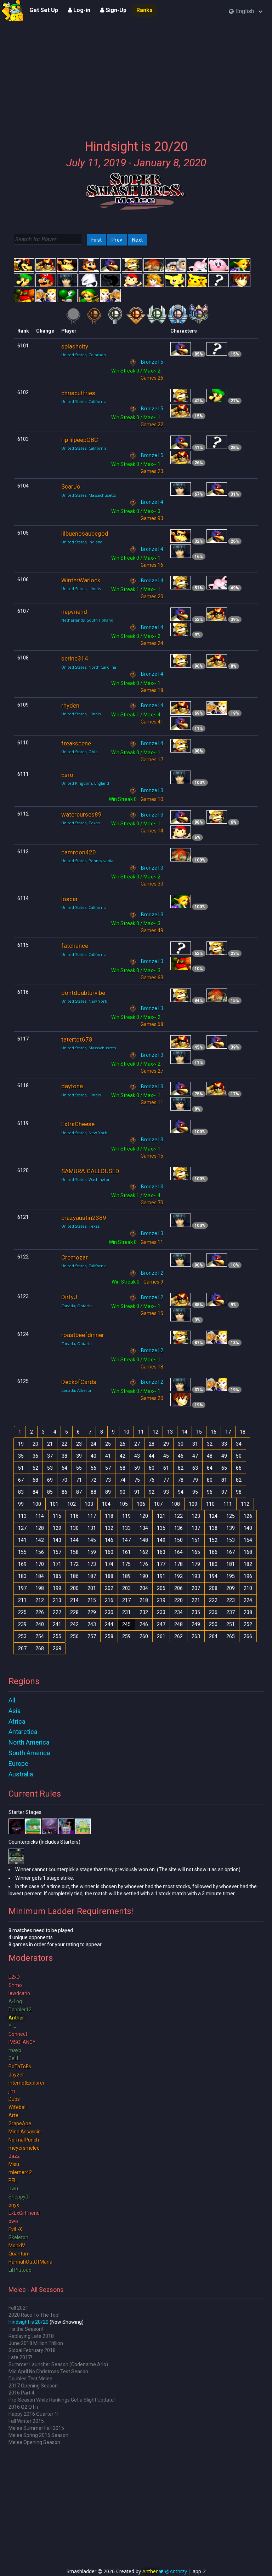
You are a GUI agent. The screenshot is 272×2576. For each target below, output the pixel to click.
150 (178, 1540)
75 (137, 1480)
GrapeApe (20, 2123)
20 (35, 1444)
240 (40, 1624)
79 (195, 1480)
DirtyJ (69, 1297)
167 (231, 1552)
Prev (117, 240)
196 (248, 1576)
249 (196, 1624)
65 (224, 1468)
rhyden (70, 705)
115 (57, 1516)
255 (57, 1636)
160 (109, 1552)
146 (109, 1540)
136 (178, 1528)
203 (126, 1588)
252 (248, 1624)
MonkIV (17, 2246)
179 (196, 1564)
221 (196, 1600)
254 (40, 1636)
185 (57, 1576)
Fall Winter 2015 (26, 2421)
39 (79, 1456)
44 (152, 1456)
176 (144, 1564)
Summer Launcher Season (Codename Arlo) (58, 2364)
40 (93, 1456)
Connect (18, 2034)
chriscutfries (78, 393)
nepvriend (74, 612)
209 (231, 1588)
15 (199, 1432)
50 (239, 1456)
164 (178, 1552)
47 (195, 1456)
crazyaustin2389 (84, 1218)
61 (166, 1468)
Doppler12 (20, 2010)
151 (196, 1540)
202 (109, 1588)
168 (248, 1552)
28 (152, 1444)
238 (248, 1612)
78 (181, 1480)
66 (239, 1468)
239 (22, 1624)
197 (22, 1588)
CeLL (14, 2058)
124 (213, 1516)
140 (248, 1528)
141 (22, 1540)
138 (213, 1528)
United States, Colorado (84, 355)
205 (161, 1588)
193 (196, 1576)
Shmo (15, 1985)
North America (29, 1742)
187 (92, 1576)
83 (21, 1492)
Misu (14, 2164)
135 (161, 1528)
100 (37, 1504)
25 (108, 1444)
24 (93, 1444)
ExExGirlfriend (24, 2213)
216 (109, 1600)
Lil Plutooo (20, 2270)
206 (178, 1588)
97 (224, 1492)
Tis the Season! (26, 2329)
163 (161, 1552)
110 (210, 1504)
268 (40, 1648)
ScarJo (71, 486)
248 (178, 1624)
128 (40, 1528)
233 (161, 1612)
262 (178, 1636)
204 (144, 1588)
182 (248, 1564)
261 (161, 1636)
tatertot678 (77, 1039)
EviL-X (15, 2229)
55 (79, 1468)
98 (239, 1492)
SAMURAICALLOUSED (90, 1171)
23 (79, 1444)
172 (74, 1564)
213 (57, 1600)
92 (152, 1492)
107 (158, 1504)
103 (89, 1504)
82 (239, 1480)
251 (231, 1624)
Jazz (14, 2156)
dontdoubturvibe (83, 993)
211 (22, 1600)
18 (243, 1432)
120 (144, 1516)
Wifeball (18, 2107)
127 (22, 1528)
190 (144, 1576)
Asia (15, 1711)
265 (231, 1636)
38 (64, 1456)
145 (92, 1540)
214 (74, 1600)
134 (144, 1528)
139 (231, 1528)
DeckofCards (79, 1382)
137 (196, 1528)
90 (123, 1492)
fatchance (75, 946)
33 (224, 1444)
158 (74, 1552)
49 (224, 1456)
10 (126, 1432)
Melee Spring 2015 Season (38, 2435)
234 (178, 1612)
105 (124, 1504)
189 (126, 1576)
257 (92, 1636)
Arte (13, 2115)
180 (213, 1564)
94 (181, 1492)
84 (35, 1492)
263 (196, 1636)
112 (245, 1504)
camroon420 (79, 852)
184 (40, 1576)
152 (213, 1540)
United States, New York (84, 1001)
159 (92, 1552)
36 (35, 1456)
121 (161, 1516)
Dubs (14, 2099)
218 (144, 1600)
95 (195, 1492)
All (12, 1700)
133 (126, 1528)
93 (166, 1492)
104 (106, 1504)
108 (176, 1504)
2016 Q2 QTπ (23, 2407)
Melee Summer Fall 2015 (36, 2428)
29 (166, 1444)
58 (123, 1468)
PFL (13, 2180)
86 (64, 1492)
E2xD (14, 1977)
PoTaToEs (20, 2067)
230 (109, 1612)
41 (108, 1456)
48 (210, 1456)
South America (29, 1753)
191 (161, 1576)
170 (40, 1564)
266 (248, 1636)
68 (35, 1480)
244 (109, 1624)
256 (74, 1636)
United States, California (84, 401)
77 (166, 1480)
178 (178, 1564)
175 (126, 1564)
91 (137, 1492)
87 (79, 1492)
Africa (17, 1721)
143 (57, 1540)
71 (79, 1480)
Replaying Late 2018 (31, 2336)
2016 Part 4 (21, 2393)
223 (231, 1600)
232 (144, 1612)
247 (161, 1624)
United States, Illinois (81, 589)
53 (50, 1468)
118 (109, 1516)
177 (161, 1564)
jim (12, 2091)
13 (170, 1432)
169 (22, 1564)
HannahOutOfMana (30, 2262)
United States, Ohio (80, 752)
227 (57, 1612)
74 (123, 1480)
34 (239, 1444)
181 (231, 1564)
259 (126, 1636)
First (97, 240)
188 (109, 1576)
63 (195, 1468)
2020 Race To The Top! (34, 2315)
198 (40, 1588)
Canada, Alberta (76, 1390)
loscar (70, 899)
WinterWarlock (81, 580)
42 (123, 1456)
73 (108, 1480)
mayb (15, 2050)
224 (248, 1600)
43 (137, 1456)
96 (210, 1492)
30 (181, 1444)
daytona (72, 1086)
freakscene (76, 743)
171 (57, 1564)
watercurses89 (81, 814)
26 (123, 1444)
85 (50, 1492)
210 (248, 1588)
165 (196, 1552)
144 (74, 1540)
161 (126, 1552)
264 (213, 1636)
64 (210, 1468)
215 (92, 1600)
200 (74, 1588)
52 (35, 1468)
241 (57, 1624)
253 (22, 1636)
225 (22, 1612)
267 (22, 1648)
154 (248, 1540)
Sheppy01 (20, 2197)
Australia (21, 1774)
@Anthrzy (176, 2571)
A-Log (15, 2001)
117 (92, 1516)
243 (92, 1624)
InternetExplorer (27, 2083)
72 (93, 1480)
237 (231, 1612)
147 (126, 1540)
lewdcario (19, 1993)
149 (161, 1540)
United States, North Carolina (89, 667)
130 (74, 1528)
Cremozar (75, 1257)
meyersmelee (24, 2148)
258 (109, 1636)
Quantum (19, 2254)
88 (93, 1492)
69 (50, 1480)
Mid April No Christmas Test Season (48, 2372)
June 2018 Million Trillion (36, 2343)
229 (92, 1612)
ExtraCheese (78, 1124)
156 (40, 1552)
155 (22, 1552)
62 (181, 1468)
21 (50, 1444)
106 (141, 1504)
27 (137, 1444)
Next (138, 240)
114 (40, 1516)
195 (231, 1576)
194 (213, 1576)
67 (21, 1480)
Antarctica (23, 1732)
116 (74, 1516)
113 (22, 1516)
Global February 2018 (32, 2350)
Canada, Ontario (76, 1306)
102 (72, 1504)
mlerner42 (20, 2172)
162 (144, 1552)
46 (181, 1456)
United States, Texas (80, 823)
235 (196, 1612)
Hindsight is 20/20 (29, 2322)
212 (40, 1600)
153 (231, 1540)
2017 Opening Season (33, 2386)
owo (13, 2221)
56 (93, 1468)
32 (210, 1444)
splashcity (75, 346)
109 (193, 1504)
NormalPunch (24, 2140)
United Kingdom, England (85, 783)
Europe (18, 1764)
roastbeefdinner (83, 1335)
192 (178, 1576)
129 (57, 1528)
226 (40, 1612)
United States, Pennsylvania (87, 861)
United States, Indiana (82, 542)
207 (196, 1588)
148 (144, 1540)
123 (196, 1516)
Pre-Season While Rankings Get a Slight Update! (62, 2400)
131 (92, 1528)
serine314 (75, 658)
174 (109, 1564)
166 (213, 1552)
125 (231, 1516)
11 (141, 1432)
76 (152, 1480)
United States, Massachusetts (89, 495)
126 (248, 1516)
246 (144, 1624)
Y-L (12, 2026)
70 (64, 1480)
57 (108, 1468)
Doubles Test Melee (30, 2379)
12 (155, 1432)
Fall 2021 (18, 2308)
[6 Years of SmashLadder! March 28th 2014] (12, 11)
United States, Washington (86, 1179)
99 (21, 1504)
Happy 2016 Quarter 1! (33, 2414)
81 (224, 1480)
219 (161, 1600)
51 (21, 1468)
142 (40, 1540)
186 (74, 1576)
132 (109, 1528)
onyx (14, 2205)
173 (92, 1564)
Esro (67, 775)
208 (213, 1588)
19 (21, 1444)
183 (22, 1576)
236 (213, 1612)
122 (178, 1516)
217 (126, 1600)
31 (195, 1444)
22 (64, 1444)
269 (57, 1648)
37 (50, 1456)
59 (137, 1468)
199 (57, 1588)
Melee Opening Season (34, 2442)
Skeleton (18, 2237)
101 (54, 1504)
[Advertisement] (136, 76)
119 (126, 1516)
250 (213, 1624)
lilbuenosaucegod (85, 534)
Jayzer (16, 2075)
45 (166, 1456)
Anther (16, 2018)
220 (178, 1600)
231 (126, 1612)
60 (152, 1468)
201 (92, 1588)
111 (228, 1504)
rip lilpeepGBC (80, 440)
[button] (246, 11)
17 (228, 1432)
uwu (13, 2189)
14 (185, 1432)
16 (214, 1432)
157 (57, 1552)
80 (210, 1480)
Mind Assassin (25, 2132)
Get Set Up (44, 10)
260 (144, 1636)
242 (74, 1624)
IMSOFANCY (22, 2042)
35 (21, 1456)
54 (64, 1468)
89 (108, 1492)
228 (74, 1612)
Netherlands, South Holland (87, 620)
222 (213, 1600)
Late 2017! (20, 2357)
